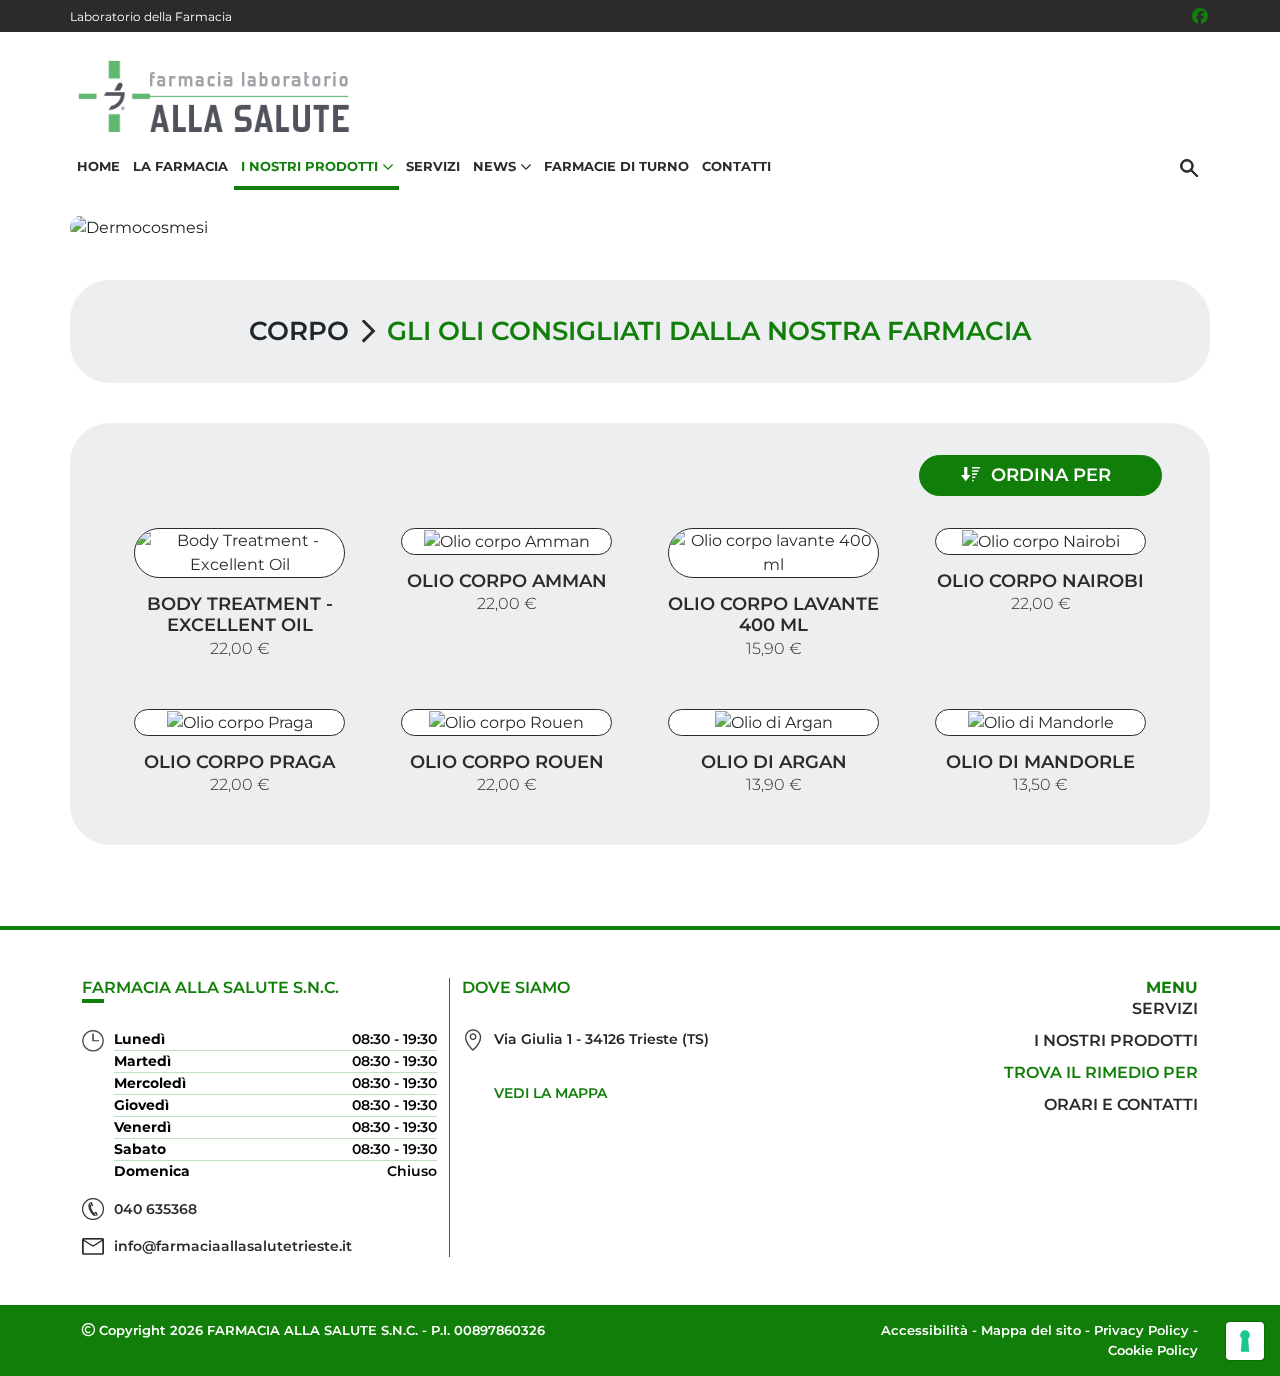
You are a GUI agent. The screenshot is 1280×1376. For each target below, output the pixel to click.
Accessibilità (924, 1330)
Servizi (433, 166)
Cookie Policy (1153, 1350)
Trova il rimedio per (1101, 1072)
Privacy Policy (1141, 1330)
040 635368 (155, 1209)
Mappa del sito (1031, 1330)
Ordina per (1051, 475)
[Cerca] (1189, 167)
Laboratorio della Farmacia (151, 16)
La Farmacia (180, 166)
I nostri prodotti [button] (309, 166)
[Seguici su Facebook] (1200, 16)
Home (98, 166)
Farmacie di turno (616, 166)
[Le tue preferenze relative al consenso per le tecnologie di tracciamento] (1245, 1341)
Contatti (736, 166)
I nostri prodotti (1116, 1040)
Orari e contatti (1121, 1104)
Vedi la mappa (550, 1093)
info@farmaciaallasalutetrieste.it (233, 1246)
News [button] (494, 166)
